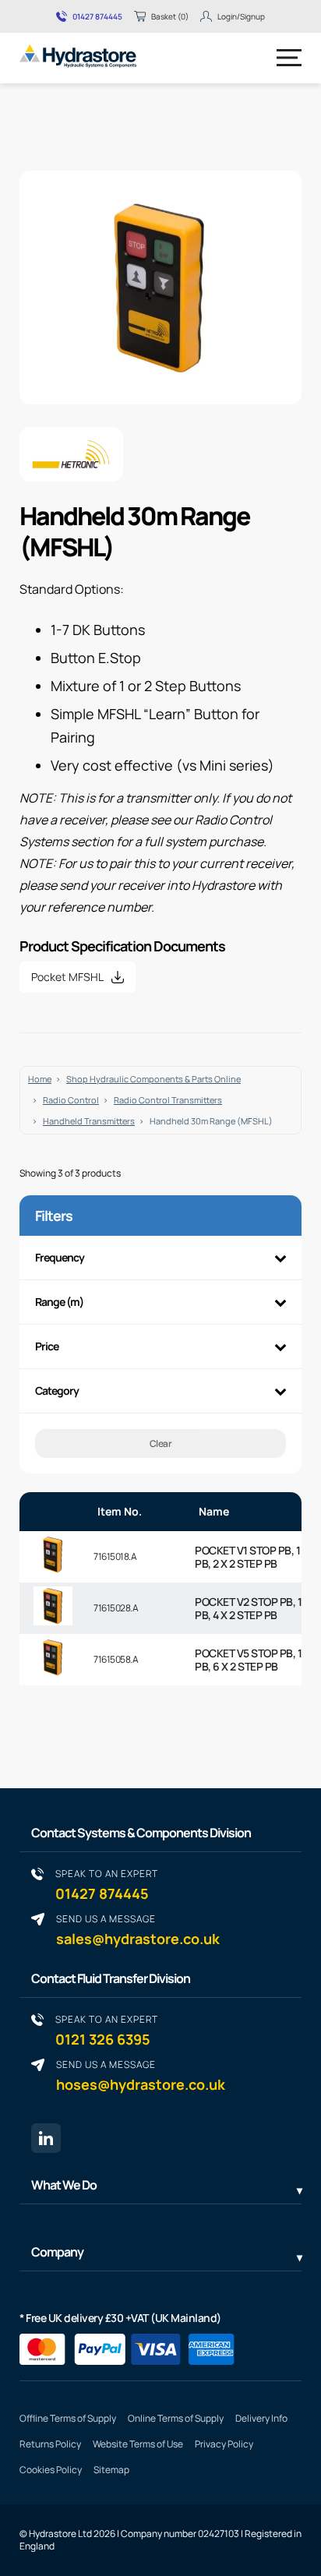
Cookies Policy (51, 2470)
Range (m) (59, 1302)
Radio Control (71, 1100)
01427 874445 (97, 16)
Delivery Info (261, 2418)
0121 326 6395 (107, 2030)
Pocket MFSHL (67, 977)
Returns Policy (50, 2444)
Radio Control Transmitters (168, 1100)
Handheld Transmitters (89, 1121)
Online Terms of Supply (176, 2418)
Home (40, 1079)
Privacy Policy (224, 2444)
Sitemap (111, 2470)
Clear (161, 1443)
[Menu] (289, 58)
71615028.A (116, 1608)
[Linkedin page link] (46, 2138)
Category (57, 1390)
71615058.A (116, 1659)
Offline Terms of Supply (68, 2418)
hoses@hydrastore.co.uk (141, 2075)
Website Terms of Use (138, 2444)
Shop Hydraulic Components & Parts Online (153, 1079)
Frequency (60, 1257)
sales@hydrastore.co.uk (138, 1930)
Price (47, 1346)
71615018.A (115, 1556)
